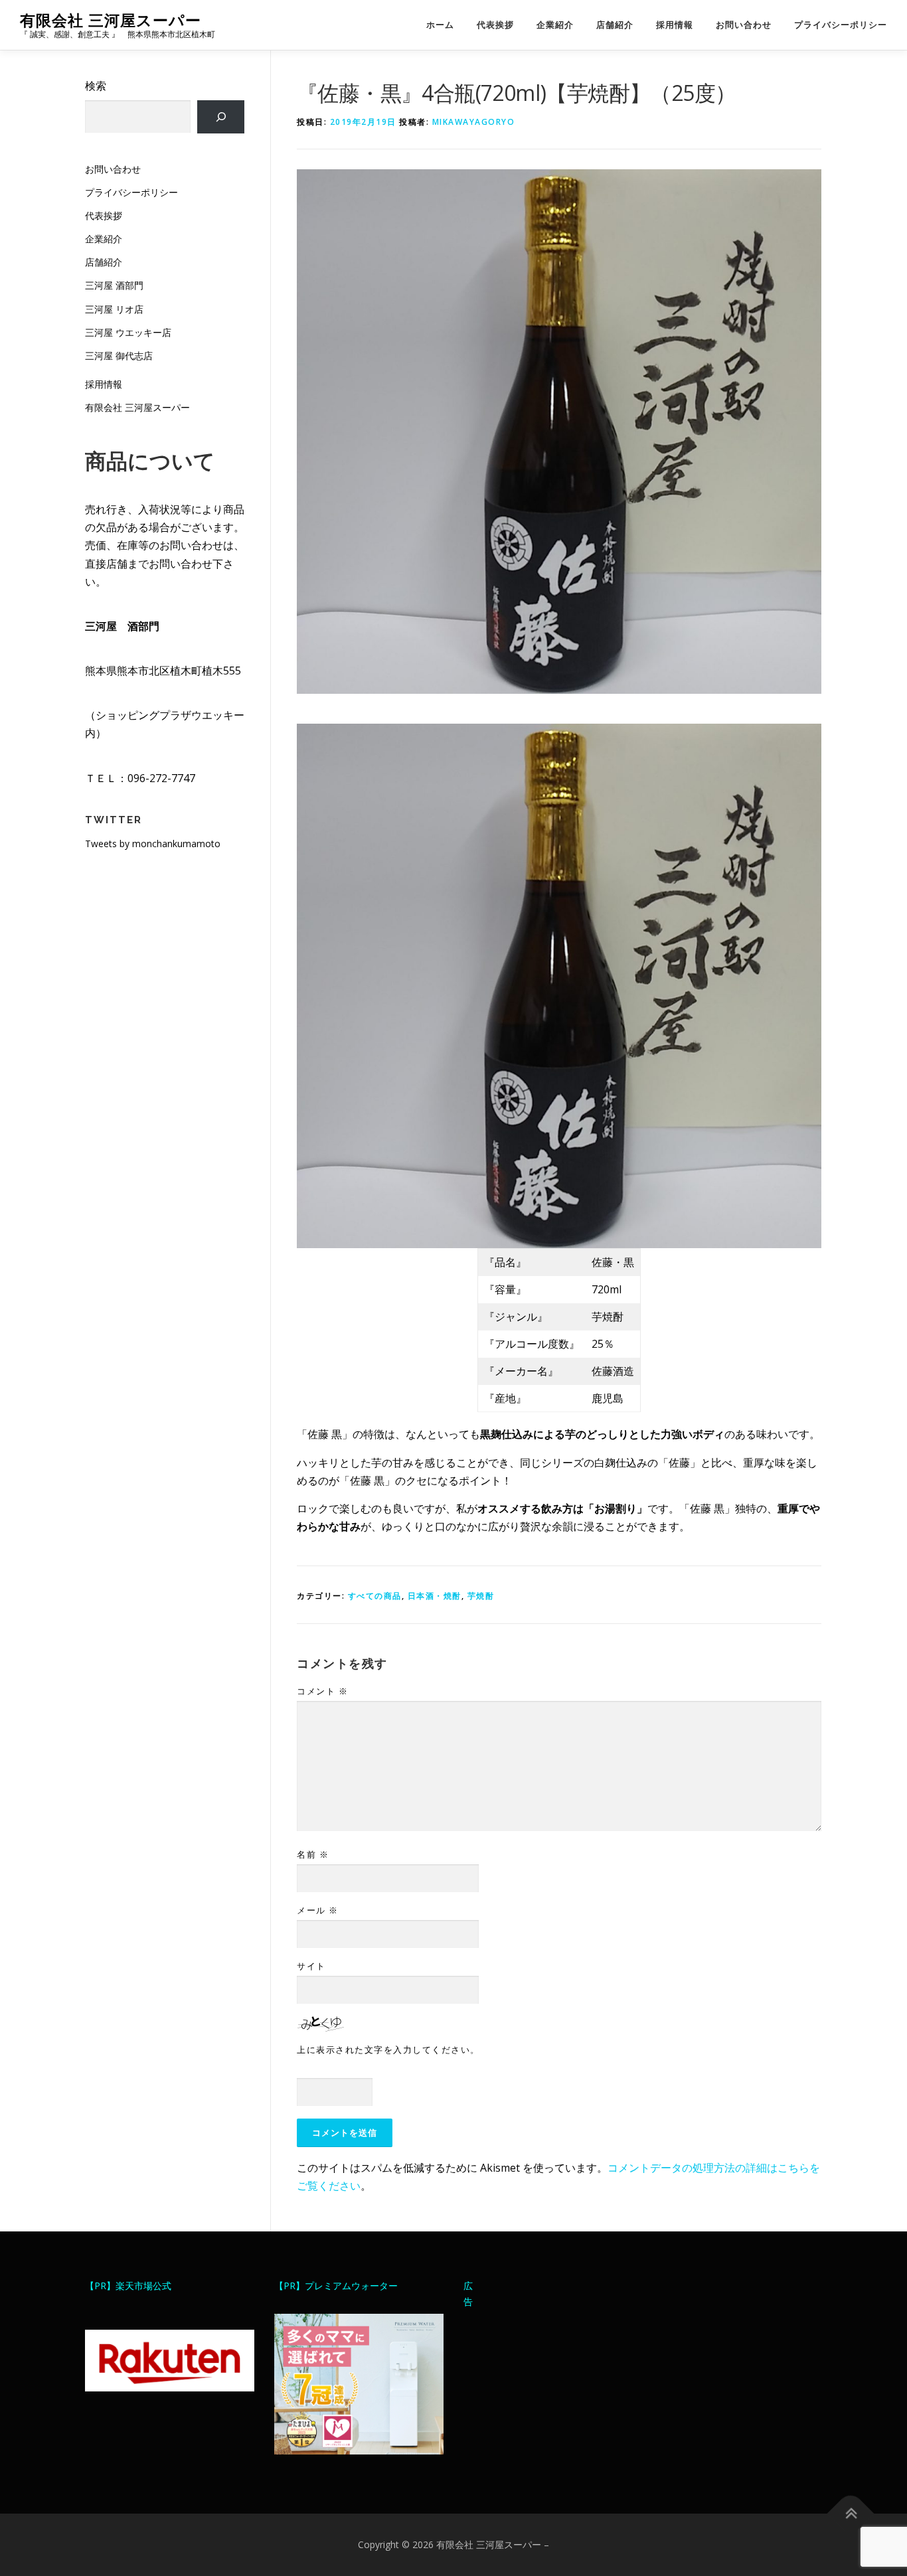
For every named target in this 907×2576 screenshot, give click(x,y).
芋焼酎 (481, 1596)
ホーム (440, 25)
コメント (322, 1691)
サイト (311, 1966)
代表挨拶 (495, 25)
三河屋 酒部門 (114, 285)
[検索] (221, 117)
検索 (96, 86)
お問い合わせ (744, 25)
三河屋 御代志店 (119, 356)
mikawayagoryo (474, 122)
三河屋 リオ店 (114, 309)
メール (318, 1910)
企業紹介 (555, 25)
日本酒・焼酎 (435, 1596)
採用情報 (675, 25)
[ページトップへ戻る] (851, 2514)
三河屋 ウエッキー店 (128, 332)
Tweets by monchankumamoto (153, 844)
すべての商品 (375, 1596)
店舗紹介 (615, 25)
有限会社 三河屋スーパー (111, 20)
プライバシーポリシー (841, 25)
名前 (313, 1854)
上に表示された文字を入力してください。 (388, 2050)
